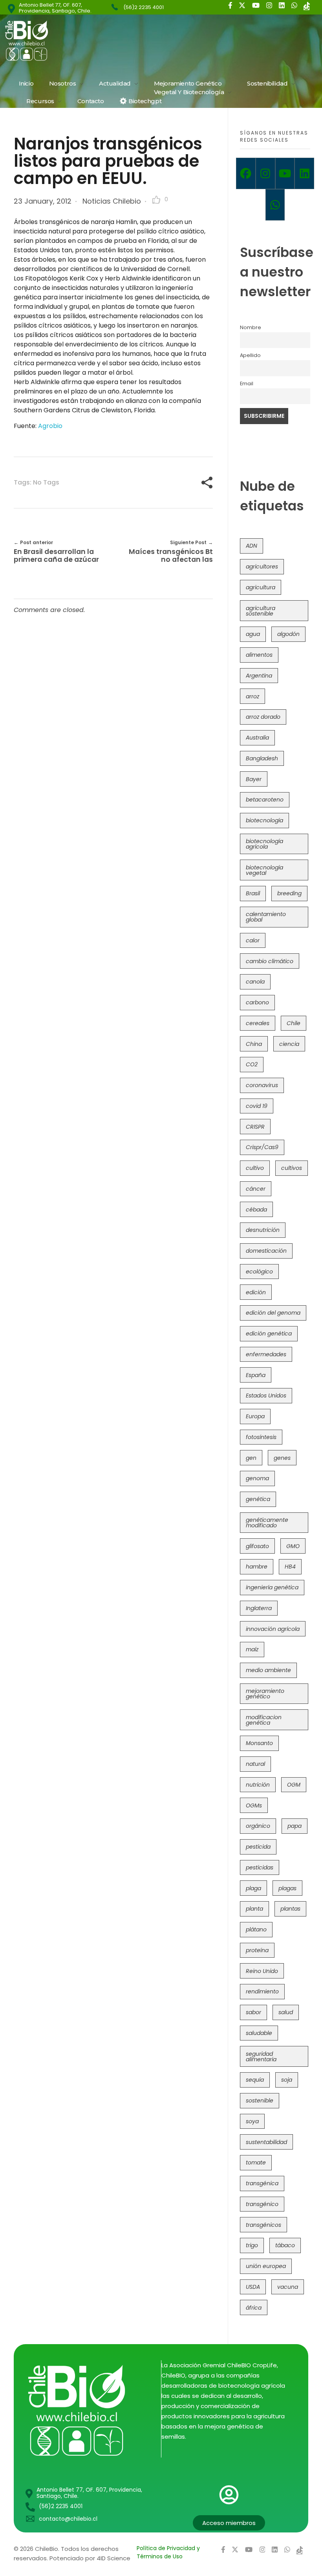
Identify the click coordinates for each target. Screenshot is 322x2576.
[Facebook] (246, 173)
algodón (288, 634)
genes (282, 1458)
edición (256, 1292)
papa (295, 1826)
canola (255, 982)
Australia (257, 738)
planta (254, 1909)
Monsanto (259, 1743)
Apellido (250, 355)
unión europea (266, 2266)
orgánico (258, 1826)
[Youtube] (285, 173)
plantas (290, 1909)
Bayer (254, 779)
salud (286, 2012)
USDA (253, 2287)
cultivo (255, 1168)
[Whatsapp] (275, 205)
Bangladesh (262, 758)
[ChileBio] (79, 41)
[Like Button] (156, 200)
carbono (257, 1002)
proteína (257, 1950)
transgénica (262, 2183)
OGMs (254, 1805)
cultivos (292, 1168)
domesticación (266, 1251)
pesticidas (260, 1867)
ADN (252, 546)
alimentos (259, 655)
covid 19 (257, 1106)
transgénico (262, 2204)
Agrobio (50, 426)
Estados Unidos (266, 1395)
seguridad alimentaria (261, 2057)
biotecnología (264, 820)
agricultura (261, 587)
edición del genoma (273, 1313)
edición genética (269, 1334)
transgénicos (263, 2225)
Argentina (259, 676)
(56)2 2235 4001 (144, 7)
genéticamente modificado (267, 1523)
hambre (257, 1567)
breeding (289, 893)
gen (251, 1458)
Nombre (251, 327)
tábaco (285, 2245)
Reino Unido (262, 1971)
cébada (256, 1210)
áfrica (254, 2308)
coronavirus (262, 1085)
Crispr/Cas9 (262, 1147)
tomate (256, 2162)
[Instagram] (265, 173)
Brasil (253, 893)
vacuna (288, 2287)
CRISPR (255, 1127)
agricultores (262, 567)
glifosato (257, 1546)
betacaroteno (265, 800)
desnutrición (263, 1230)
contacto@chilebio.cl (68, 2519)
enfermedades (266, 1354)
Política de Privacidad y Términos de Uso (168, 2552)
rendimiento (262, 1991)
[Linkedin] (304, 173)
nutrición (258, 1785)
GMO (293, 1546)
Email (247, 383)
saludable (259, 2033)
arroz (252, 696)
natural (255, 1764)
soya (252, 2121)
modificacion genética (264, 1720)
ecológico (259, 1272)
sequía (255, 2080)
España (256, 1375)
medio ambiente (268, 1670)
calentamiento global (266, 917)
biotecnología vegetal (264, 870)
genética (258, 1499)
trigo (252, 2245)
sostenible (260, 2101)
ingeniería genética (272, 1587)
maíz (252, 1649)
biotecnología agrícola (264, 844)
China (254, 1044)
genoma (257, 1478)
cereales (258, 1023)
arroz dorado (263, 717)
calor (253, 940)
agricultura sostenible (261, 611)
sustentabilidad (266, 2142)
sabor (253, 2012)
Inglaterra (259, 1608)
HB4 (290, 1567)
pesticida (258, 1847)
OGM (294, 1785)
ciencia (289, 1044)
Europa (255, 1416)
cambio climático (270, 961)
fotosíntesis (261, 1437)
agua (253, 634)
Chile (294, 1023)
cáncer (256, 1189)
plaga (253, 1888)
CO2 (252, 1064)
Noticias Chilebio (112, 201)
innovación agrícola (273, 1629)
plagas (287, 1888)
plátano (256, 1929)
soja (287, 2080)
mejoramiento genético (265, 1694)
